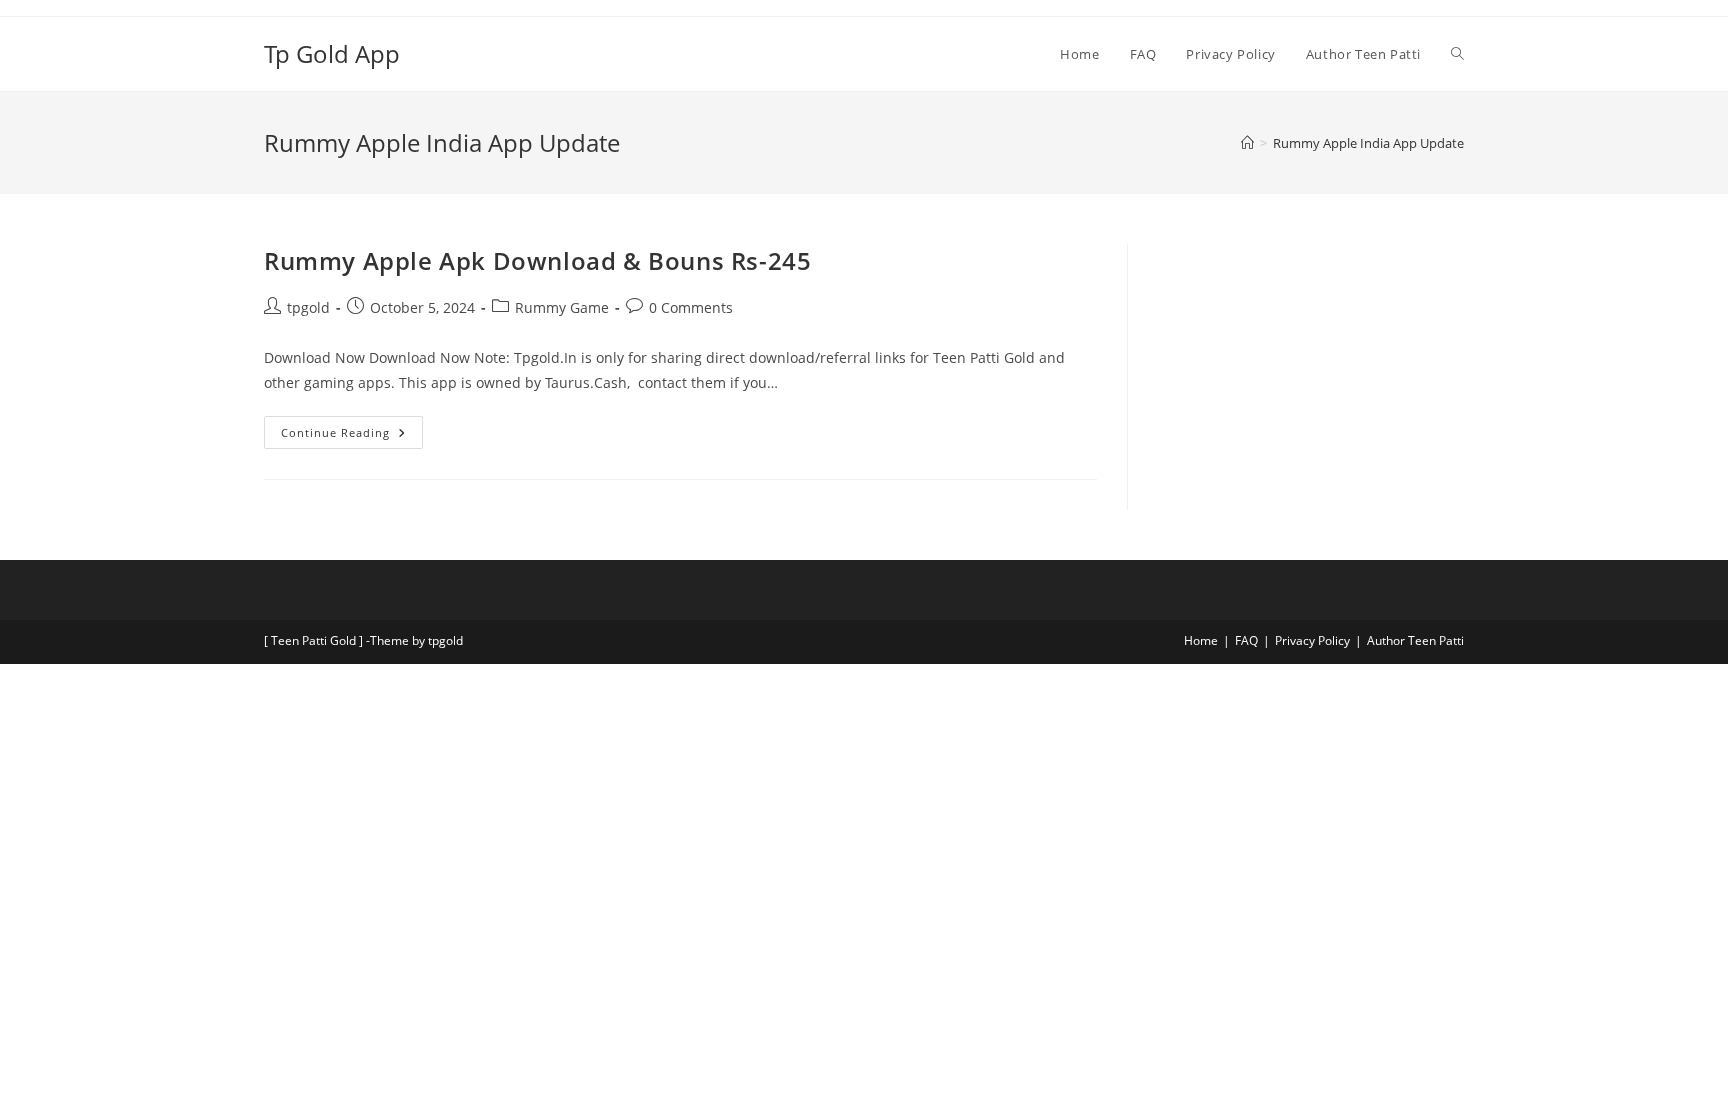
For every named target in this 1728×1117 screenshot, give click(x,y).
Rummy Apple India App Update (1368, 143)
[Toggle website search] (1457, 54)
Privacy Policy (1312, 640)
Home (1201, 640)
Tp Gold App (332, 53)
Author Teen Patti (1415, 640)
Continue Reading (352, 428)
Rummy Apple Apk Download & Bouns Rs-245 (537, 260)
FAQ (1246, 640)
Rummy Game (562, 307)
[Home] (1247, 143)
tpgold (308, 307)
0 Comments (691, 307)
